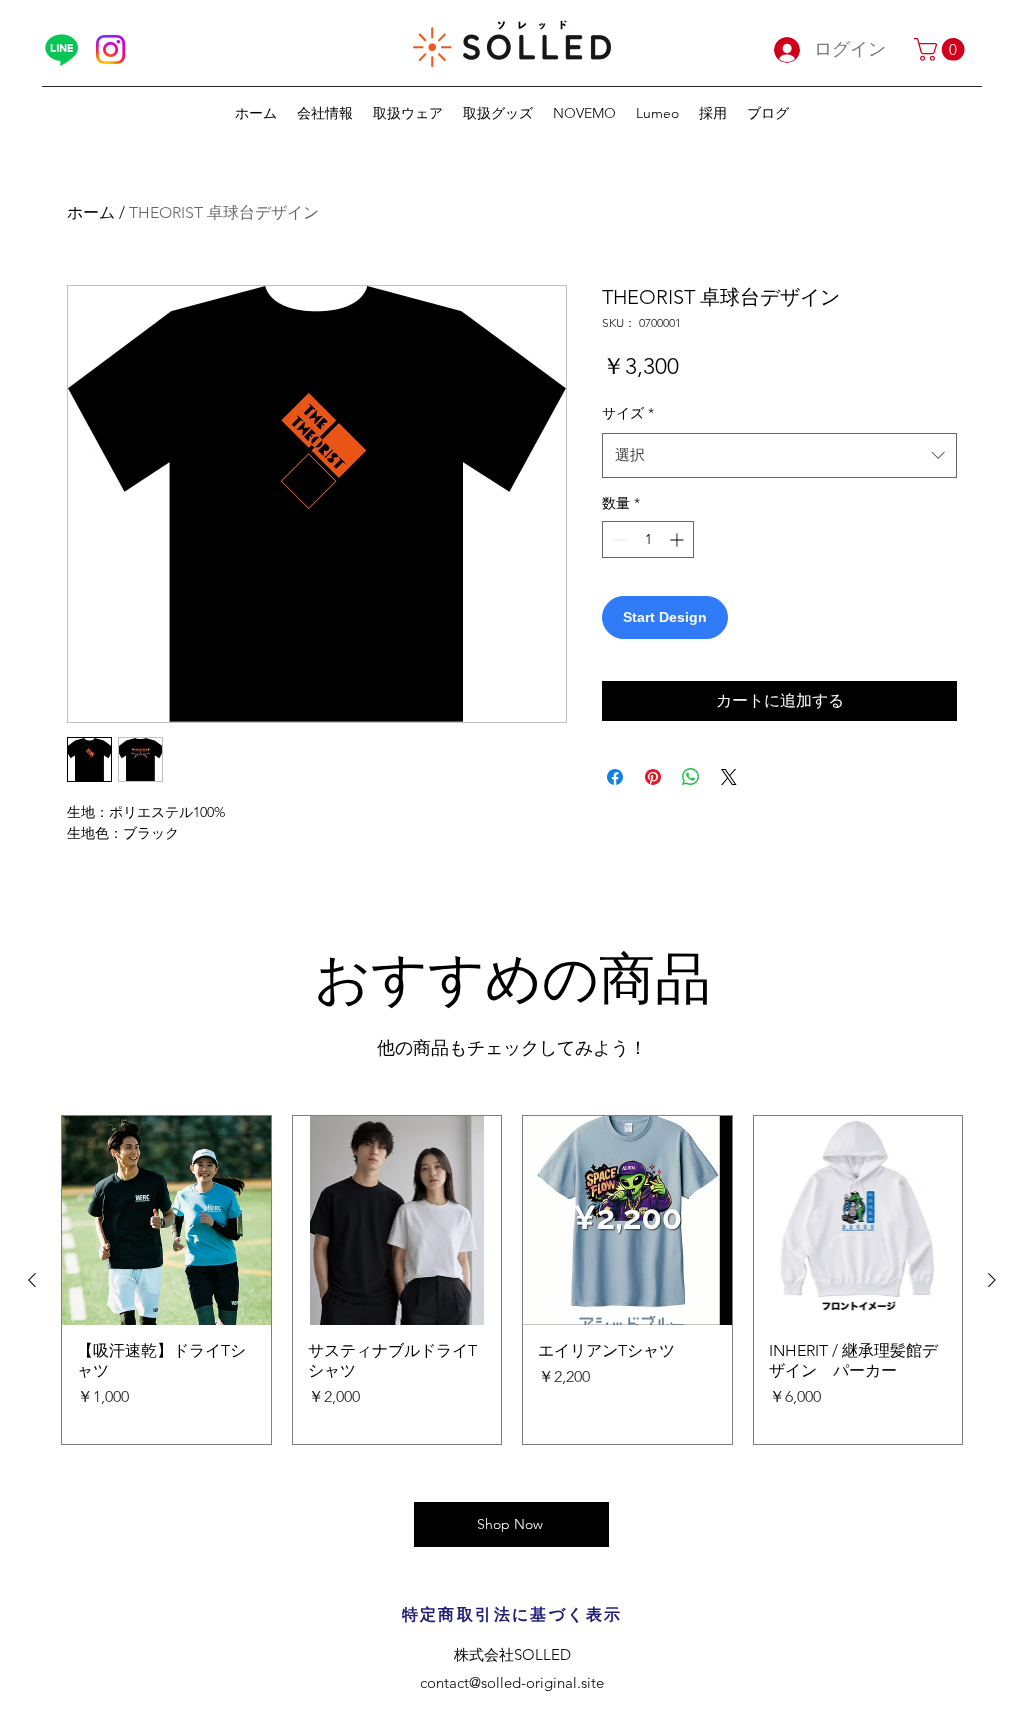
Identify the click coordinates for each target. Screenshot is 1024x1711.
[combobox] (779, 455)
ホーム (91, 212)
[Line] (61, 49)
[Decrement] (617, 539)
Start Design (665, 617)
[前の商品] (32, 1280)
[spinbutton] (648, 539)
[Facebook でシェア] (615, 777)
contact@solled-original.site (512, 1682)
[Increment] (678, 539)
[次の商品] (992, 1280)
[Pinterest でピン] (653, 777)
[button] (942, 49)
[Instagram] (110, 49)
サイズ (628, 413)
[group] (512, 1280)
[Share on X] (729, 777)
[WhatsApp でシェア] (691, 777)
